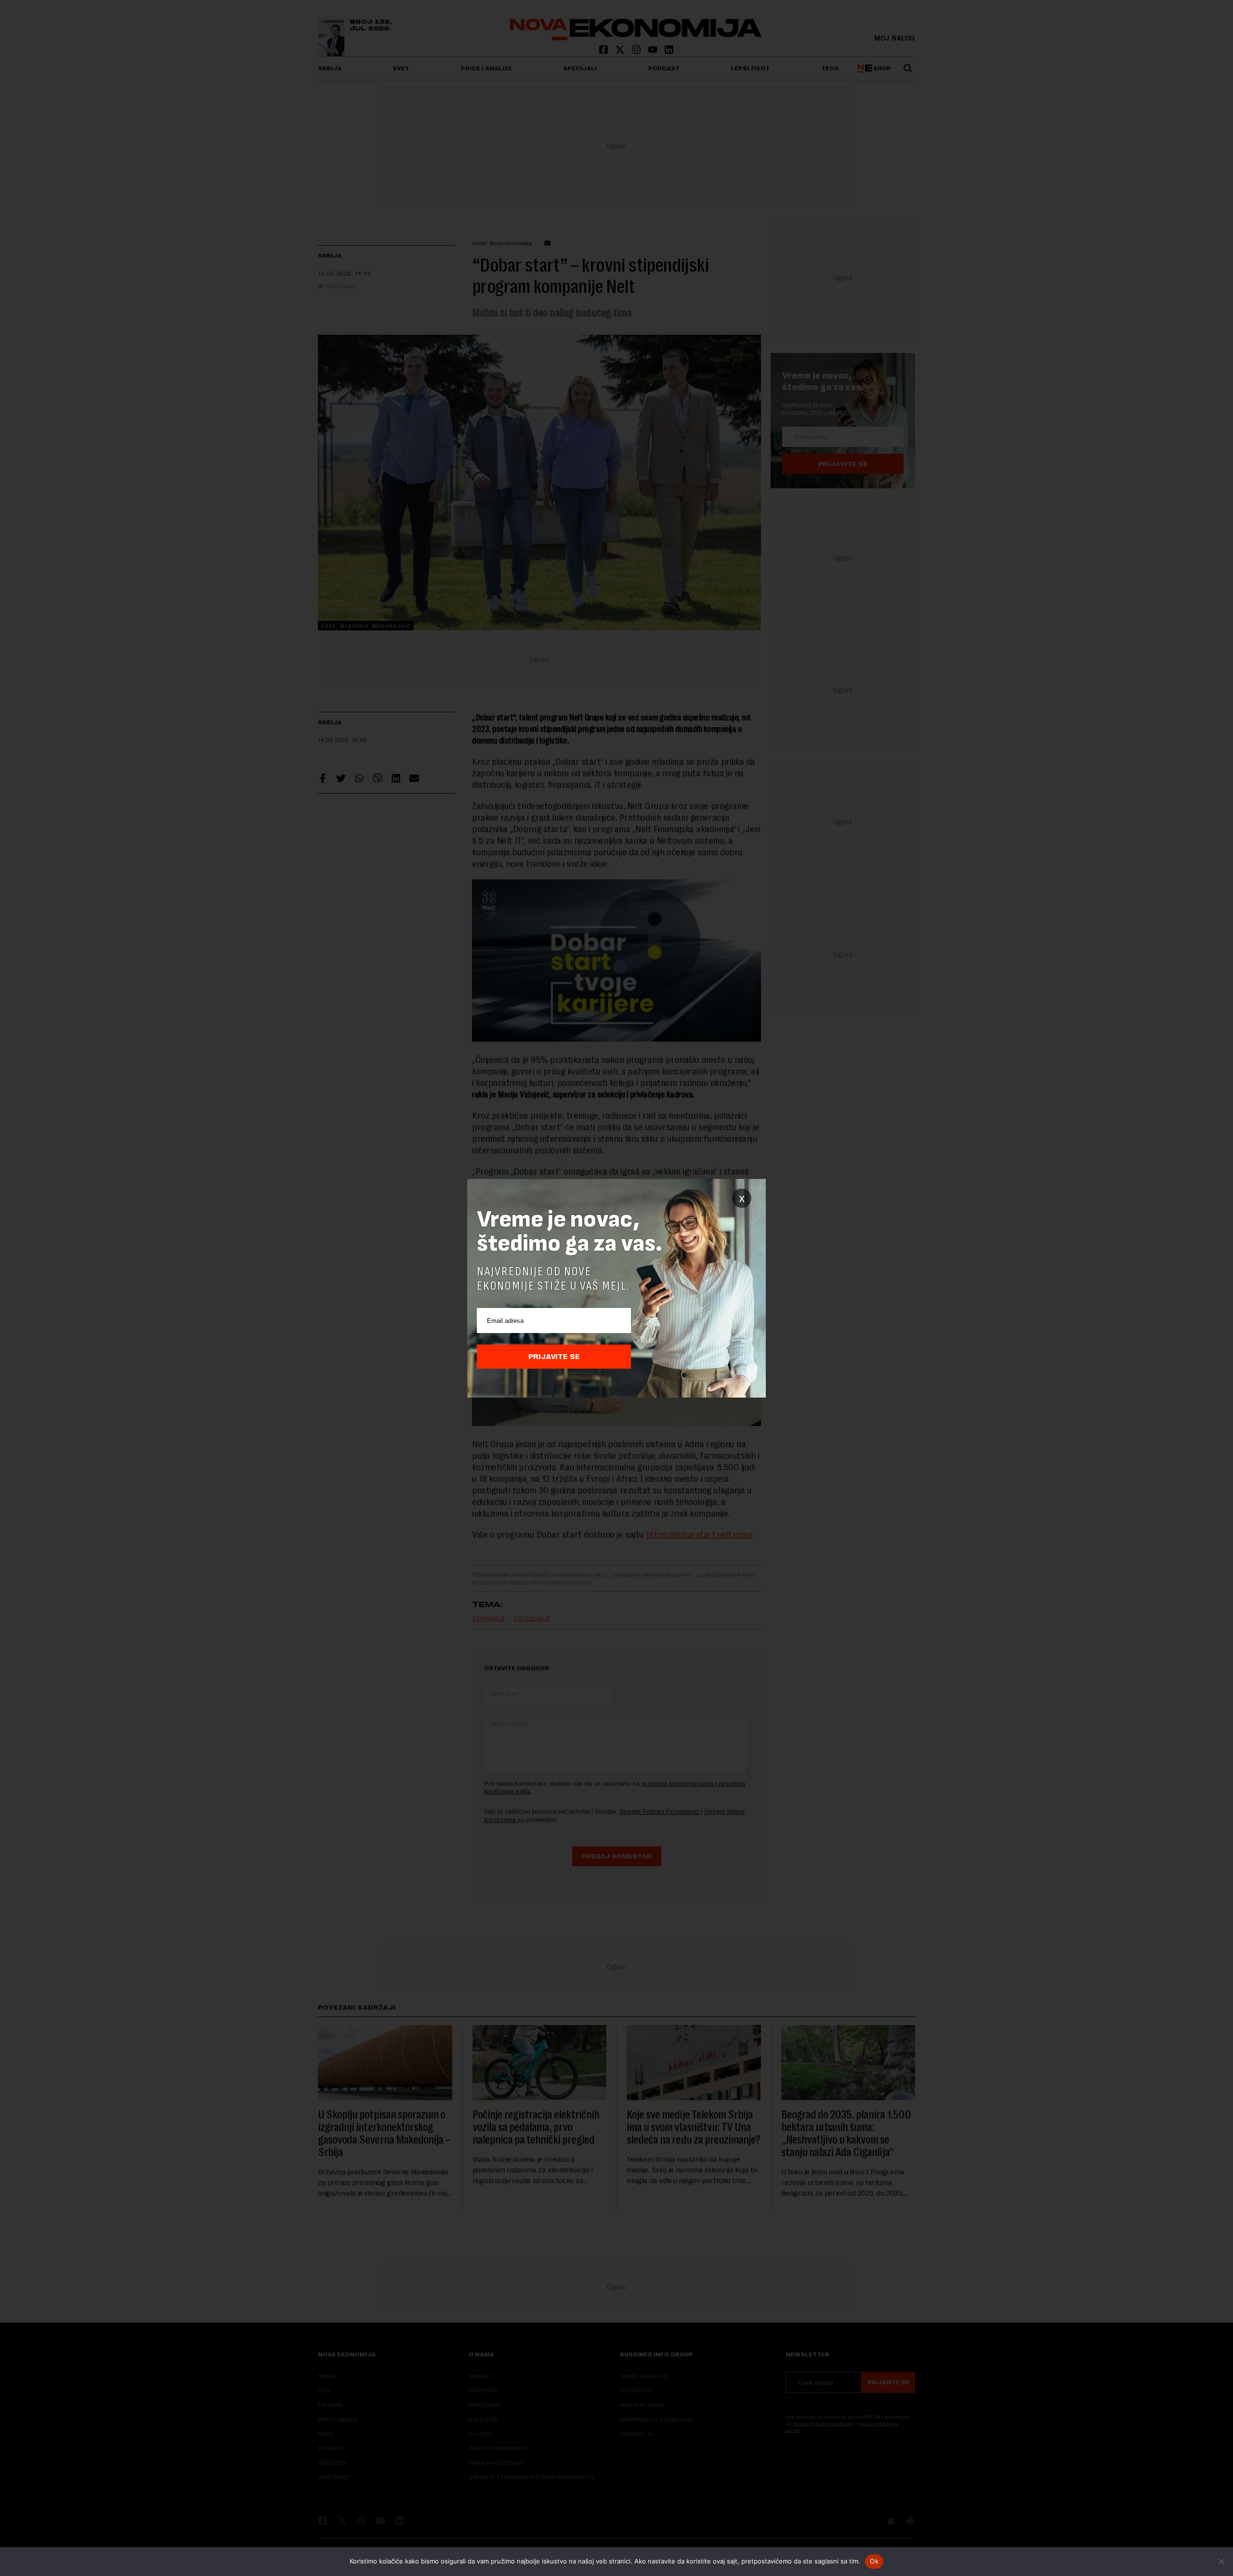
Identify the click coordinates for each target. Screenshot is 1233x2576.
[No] (1221, 2562)
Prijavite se (554, 1357)
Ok (874, 2561)
